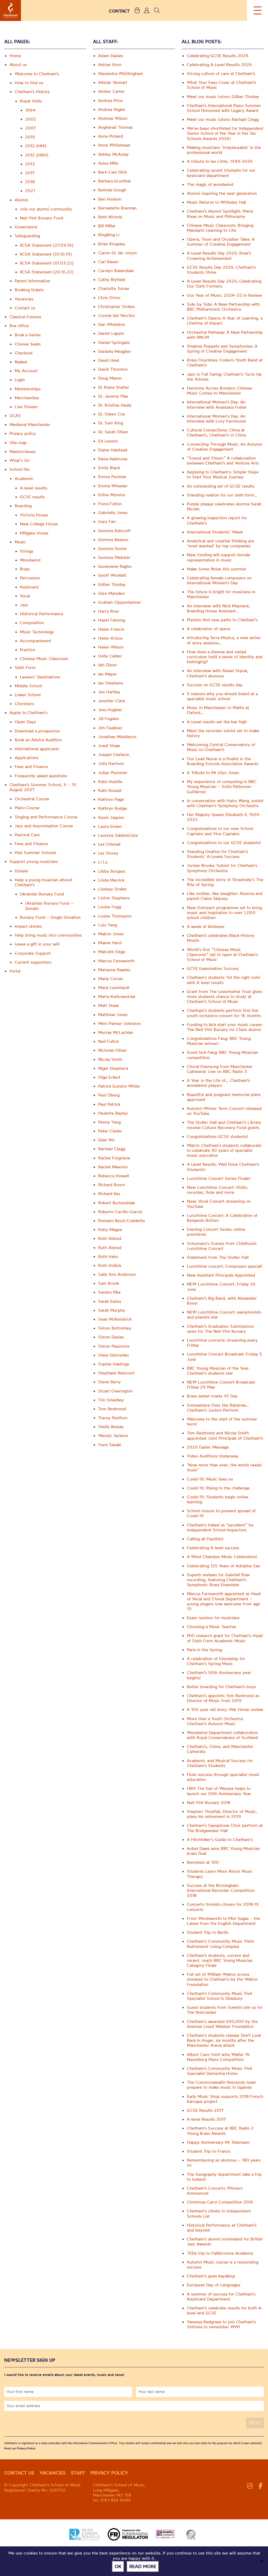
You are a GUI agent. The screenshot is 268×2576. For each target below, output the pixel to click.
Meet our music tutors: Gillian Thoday (223, 96)
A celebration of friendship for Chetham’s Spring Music (216, 1661)
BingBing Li (109, 235)
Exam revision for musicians (213, 1618)
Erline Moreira (111, 495)
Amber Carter (111, 91)
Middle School (28, 686)
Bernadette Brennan (117, 208)
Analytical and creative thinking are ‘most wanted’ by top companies (220, 543)
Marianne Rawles (114, 970)
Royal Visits (31, 101)
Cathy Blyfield (112, 279)
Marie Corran (111, 979)
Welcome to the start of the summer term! (222, 1421)
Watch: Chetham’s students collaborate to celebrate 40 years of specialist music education (224, 1150)
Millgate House (34, 533)
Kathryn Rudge (113, 808)
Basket (21, 362)
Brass (25, 569)
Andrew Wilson (113, 118)
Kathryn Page (111, 799)
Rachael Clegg (112, 1149)
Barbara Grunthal (114, 181)
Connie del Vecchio (116, 315)
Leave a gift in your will (37, 944)
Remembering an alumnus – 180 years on (224, 2162)
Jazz (24, 605)
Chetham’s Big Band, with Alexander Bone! (222, 1301)
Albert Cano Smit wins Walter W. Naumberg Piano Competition (219, 2057)
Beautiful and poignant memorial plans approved (224, 1097)
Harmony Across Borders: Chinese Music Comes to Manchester (219, 390)
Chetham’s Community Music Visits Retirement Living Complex (220, 1944)
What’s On (19, 460)
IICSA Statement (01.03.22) (47, 263)
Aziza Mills (108, 163)
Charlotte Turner (114, 288)
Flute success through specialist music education (223, 1777)
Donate (21, 871)
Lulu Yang (108, 925)
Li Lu (103, 862)
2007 (31, 128)
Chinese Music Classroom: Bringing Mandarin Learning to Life (220, 228)
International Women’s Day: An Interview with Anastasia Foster (217, 404)
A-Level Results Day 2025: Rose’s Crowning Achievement (219, 255)
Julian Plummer (113, 773)
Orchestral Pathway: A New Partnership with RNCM (225, 335)
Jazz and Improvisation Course (44, 826)
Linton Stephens (114, 898)
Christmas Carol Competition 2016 (220, 2202)
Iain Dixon (107, 665)
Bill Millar (107, 226)
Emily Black (109, 468)
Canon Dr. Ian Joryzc (118, 253)
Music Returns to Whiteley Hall (217, 202)
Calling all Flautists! (205, 1539)
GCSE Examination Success (213, 968)
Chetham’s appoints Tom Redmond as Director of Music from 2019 (223, 1698)
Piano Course (27, 808)
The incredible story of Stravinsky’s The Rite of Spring (225, 882)
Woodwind (30, 560)
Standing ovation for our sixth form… (222, 495)
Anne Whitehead (114, 145)
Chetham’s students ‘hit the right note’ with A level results (224, 980)
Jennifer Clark (111, 701)
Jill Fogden (109, 719)
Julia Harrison (111, 763)
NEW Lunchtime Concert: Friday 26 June (221, 1286)
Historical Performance (42, 614)
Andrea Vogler (112, 109)
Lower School (28, 695)
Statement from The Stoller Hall (218, 1257)
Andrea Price (110, 100)
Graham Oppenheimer (120, 602)
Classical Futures (25, 317)
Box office (19, 326)
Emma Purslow (112, 477)
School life (19, 469)
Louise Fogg (110, 907)
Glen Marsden (111, 593)
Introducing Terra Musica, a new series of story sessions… (224, 640)
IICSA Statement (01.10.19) (46, 254)
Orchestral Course (32, 799)
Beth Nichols (110, 217)
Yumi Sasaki (110, 1445)
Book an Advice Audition (38, 740)
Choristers (24, 704)
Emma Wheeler (113, 486)
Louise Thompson (115, 916)
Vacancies (24, 299)
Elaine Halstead (113, 450)
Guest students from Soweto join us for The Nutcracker (225, 2010)
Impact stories (28, 926)
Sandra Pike (109, 1292)
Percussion (30, 578)
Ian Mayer (108, 674)
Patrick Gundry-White (119, 1086)
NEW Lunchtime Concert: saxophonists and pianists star (224, 1314)
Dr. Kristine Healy (115, 405)
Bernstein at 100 (203, 1862)
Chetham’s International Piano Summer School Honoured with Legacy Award (224, 108)
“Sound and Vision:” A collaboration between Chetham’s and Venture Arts (223, 460)
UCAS (15, 415)
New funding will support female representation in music (219, 557)
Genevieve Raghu (115, 566)
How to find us (29, 83)
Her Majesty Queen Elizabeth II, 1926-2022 (224, 817)
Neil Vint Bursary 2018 (209, 1802)
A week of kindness (206, 926)
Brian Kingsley (112, 244)
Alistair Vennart (113, 82)
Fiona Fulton (110, 504)
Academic (24, 478)
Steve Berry (110, 1382)
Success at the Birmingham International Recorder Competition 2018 (221, 1890)
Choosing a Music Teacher (212, 1627)
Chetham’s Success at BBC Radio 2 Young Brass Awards (220, 2131)
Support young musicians (34, 861)
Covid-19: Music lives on (210, 1479)
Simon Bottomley (115, 1328)
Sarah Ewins (110, 1301)
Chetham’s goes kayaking (211, 2276)
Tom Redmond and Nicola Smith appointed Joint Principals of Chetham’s (225, 1435)
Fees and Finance (31, 766)
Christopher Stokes (116, 306)
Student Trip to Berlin (208, 1932)
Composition (32, 623)
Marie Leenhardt (114, 987)
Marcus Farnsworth (116, 961)
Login (20, 380)
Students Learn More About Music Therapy (220, 1874)
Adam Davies (111, 56)
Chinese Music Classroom (44, 658)
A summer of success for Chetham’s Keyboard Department (221, 2296)
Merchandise (27, 398)
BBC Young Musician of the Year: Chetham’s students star (218, 1371)
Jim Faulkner (110, 728)
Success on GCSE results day (215, 685)
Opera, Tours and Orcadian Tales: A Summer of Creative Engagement (221, 242)
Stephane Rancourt (116, 1373)
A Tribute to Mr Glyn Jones (213, 773)
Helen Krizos (110, 638)
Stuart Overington (115, 1391)
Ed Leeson (108, 441)
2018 (30, 182)
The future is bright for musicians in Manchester (221, 594)
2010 (30, 137)
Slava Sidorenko (113, 1355)
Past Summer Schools (35, 852)
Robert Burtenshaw (117, 1203)
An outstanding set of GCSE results (221, 486)
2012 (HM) (36, 146)
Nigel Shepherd (113, 1068)
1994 (30, 110)
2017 (30, 173)
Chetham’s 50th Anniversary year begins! (219, 1675)
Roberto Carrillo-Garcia (120, 1212)
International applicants (37, 749)
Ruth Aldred (110, 1238)
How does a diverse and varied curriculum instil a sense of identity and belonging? (225, 657)
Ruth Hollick (110, 1265)
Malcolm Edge (112, 952)
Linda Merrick (111, 880)
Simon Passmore (114, 1346)
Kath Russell (110, 790)
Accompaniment (35, 641)
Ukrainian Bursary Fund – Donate (49, 906)
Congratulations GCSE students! (217, 1136)
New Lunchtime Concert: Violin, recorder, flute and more (217, 1190)
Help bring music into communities (48, 935)
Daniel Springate (114, 342)
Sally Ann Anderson (117, 1274)
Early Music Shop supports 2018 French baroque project (225, 2099)
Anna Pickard (111, 136)
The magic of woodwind (210, 184)
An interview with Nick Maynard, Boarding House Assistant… (218, 608)
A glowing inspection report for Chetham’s (217, 520)
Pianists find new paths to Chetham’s (222, 620)
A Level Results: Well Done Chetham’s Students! (223, 1167)
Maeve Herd (110, 943)
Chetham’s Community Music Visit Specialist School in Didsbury (220, 1996)
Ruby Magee (110, 1229)
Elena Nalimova (113, 459)
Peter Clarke (110, 1131)
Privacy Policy (26, 2448)
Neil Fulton (109, 1041)
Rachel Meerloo (113, 1167)
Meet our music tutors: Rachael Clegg (223, 119)
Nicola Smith (110, 1059)
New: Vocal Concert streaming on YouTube (219, 1204)
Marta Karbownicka (117, 996)
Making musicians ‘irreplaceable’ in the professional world (224, 150)
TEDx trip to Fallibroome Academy (220, 2253)
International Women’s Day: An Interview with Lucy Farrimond (216, 418)
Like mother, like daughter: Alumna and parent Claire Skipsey (225, 896)
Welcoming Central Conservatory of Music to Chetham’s (221, 747)
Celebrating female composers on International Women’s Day (219, 580)
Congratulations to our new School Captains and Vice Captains (220, 831)
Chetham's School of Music (10, 10)
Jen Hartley (109, 692)
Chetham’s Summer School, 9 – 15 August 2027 (43, 787)
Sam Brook (108, 1283)
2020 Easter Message (208, 1447)
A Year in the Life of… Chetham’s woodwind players (218, 1083)
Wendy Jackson (113, 1435)
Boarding (23, 506)
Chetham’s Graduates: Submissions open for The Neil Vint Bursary (220, 1329)
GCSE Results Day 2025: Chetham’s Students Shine (221, 270)
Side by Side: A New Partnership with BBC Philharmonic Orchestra (223, 307)
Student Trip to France (209, 2151)
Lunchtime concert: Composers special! (225, 1266)
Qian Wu (106, 1140)
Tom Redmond (112, 1409)
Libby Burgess (112, 871)
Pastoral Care (27, 835)
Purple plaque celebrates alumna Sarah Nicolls (224, 506)
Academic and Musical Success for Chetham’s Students (220, 1763)
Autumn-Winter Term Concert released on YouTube (224, 1111)
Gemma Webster (114, 557)
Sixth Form (25, 667)
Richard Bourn (112, 1185)
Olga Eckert (109, 1077)
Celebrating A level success (213, 1548)
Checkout (24, 353)
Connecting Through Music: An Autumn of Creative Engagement (225, 447)
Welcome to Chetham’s (37, 74)
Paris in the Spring (204, 1650)
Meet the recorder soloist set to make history (223, 733)
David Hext (109, 360)
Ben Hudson (110, 199)
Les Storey (108, 853)
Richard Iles (109, 1194)
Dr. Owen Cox (111, 414)
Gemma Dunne (112, 548)
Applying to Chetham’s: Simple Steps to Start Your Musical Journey (223, 474)
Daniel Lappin (111, 333)
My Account (26, 371)
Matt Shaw (108, 1005)
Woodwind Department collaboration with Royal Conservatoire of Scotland (222, 1735)
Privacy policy (23, 433)
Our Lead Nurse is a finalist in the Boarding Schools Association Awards (223, 761)
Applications (26, 758)
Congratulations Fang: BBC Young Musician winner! (219, 1041)
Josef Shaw (109, 746)
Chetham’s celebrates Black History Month (221, 938)
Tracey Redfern (113, 1418)
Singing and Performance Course (46, 817)
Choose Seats (28, 344)
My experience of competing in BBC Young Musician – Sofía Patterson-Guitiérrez (222, 786)
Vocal (25, 596)
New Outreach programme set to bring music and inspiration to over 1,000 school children (224, 912)
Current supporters (33, 962)
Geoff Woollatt (112, 575)
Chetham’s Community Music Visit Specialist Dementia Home (220, 2071)
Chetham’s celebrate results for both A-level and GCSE (225, 2310)
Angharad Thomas (115, 127)
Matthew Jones (113, 1014)
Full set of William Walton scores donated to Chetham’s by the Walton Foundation (222, 1979)
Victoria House (34, 515)
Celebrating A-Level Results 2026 (219, 64)
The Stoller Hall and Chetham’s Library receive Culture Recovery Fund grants (224, 1125)
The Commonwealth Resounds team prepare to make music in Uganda (222, 2085)
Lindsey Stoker (113, 889)
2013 (30, 164)
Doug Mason (110, 378)
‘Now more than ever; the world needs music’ (224, 1467)
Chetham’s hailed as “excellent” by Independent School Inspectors (220, 1527)
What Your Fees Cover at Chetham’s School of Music (221, 85)
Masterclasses (23, 451)
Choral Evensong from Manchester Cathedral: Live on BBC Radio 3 (220, 1069)
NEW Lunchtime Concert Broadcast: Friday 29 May (221, 1384)
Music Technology (37, 632)
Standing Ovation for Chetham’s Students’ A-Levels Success (217, 854)
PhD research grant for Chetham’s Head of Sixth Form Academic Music (225, 1638)
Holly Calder (110, 656)
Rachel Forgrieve (114, 1158)
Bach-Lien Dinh (113, 172)
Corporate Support (33, 953)
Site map (18, 442)
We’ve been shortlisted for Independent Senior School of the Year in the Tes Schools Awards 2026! (225, 133)
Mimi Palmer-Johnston (119, 1023)
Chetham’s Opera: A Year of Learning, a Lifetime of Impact (225, 320)
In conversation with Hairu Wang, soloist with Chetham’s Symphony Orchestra (225, 803)
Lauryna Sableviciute (118, 835)
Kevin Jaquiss (111, 817)
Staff (78, 2473)
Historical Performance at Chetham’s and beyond (222, 2227)
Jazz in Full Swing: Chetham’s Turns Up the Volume (224, 377)
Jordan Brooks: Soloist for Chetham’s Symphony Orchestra (222, 868)
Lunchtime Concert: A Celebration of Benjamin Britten (222, 1218)
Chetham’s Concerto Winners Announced (215, 2191)
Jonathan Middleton (117, 737)
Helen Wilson (111, 647)
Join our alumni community (46, 209)
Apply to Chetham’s (28, 712)
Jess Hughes (110, 710)
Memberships (28, 389)
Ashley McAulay (113, 154)
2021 (30, 191)
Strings (27, 551)
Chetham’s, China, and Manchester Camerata (220, 1749)
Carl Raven (108, 262)
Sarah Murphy (112, 1310)
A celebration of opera (208, 629)
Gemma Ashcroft (114, 531)
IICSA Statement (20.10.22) (47, 272)
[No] (261, 2561)
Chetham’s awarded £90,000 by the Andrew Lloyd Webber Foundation (222, 2024)
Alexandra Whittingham (121, 73)
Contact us (25, 308)
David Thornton (113, 369)
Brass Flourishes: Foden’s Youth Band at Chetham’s (225, 362)
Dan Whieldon (112, 324)
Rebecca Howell (114, 1176)
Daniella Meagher (115, 351)
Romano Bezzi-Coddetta (121, 1221)
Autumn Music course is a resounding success (223, 2264)
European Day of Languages (214, 2285)
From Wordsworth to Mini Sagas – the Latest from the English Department (224, 1921)
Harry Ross (108, 611)
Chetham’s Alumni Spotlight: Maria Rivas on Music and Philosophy (220, 214)
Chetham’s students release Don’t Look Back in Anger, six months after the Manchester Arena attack (224, 2040)
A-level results (33, 488)
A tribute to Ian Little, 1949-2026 (220, 161)
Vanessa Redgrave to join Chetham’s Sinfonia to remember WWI (221, 2324)
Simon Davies (111, 1337)
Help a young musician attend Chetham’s (43, 882)
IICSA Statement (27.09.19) (47, 245)
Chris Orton (109, 298)
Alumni (21, 200)
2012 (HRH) (37, 155)
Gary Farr (107, 521)
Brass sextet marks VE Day (212, 1396)
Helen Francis (111, 629)
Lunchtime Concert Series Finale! (219, 1178)
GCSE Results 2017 (205, 2110)
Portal (15, 971)
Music (20, 542)
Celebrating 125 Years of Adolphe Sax (223, 1566)
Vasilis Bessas (111, 1427)
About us (18, 64)
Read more (143, 2566)
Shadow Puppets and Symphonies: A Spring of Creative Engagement (222, 349)
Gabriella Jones (113, 512)
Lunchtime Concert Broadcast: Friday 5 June (224, 1356)
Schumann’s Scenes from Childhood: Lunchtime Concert (222, 1246)
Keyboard (29, 587)
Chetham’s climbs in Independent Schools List (219, 2213)
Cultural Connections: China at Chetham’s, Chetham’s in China (216, 432)
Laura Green (110, 826)
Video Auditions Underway (213, 1456)
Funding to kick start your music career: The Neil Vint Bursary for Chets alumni (225, 1027)
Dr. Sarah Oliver (113, 432)
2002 (31, 119)
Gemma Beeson (113, 539)
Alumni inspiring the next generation (222, 193)
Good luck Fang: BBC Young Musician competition (222, 1055)
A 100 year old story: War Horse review (225, 1709)
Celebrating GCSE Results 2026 (218, 56)
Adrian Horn (110, 64)
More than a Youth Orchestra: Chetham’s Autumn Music (215, 1721)
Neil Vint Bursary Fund (42, 218)
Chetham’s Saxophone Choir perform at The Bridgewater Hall (225, 1828)
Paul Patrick (109, 1104)
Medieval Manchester (30, 424)
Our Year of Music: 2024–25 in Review (224, 295)
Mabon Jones (111, 934)
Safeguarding (27, 236)
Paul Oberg (109, 1095)
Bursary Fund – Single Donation (50, 917)
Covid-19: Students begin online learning (218, 1499)
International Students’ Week (215, 532)
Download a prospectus (37, 731)
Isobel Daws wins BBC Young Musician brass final (223, 1851)
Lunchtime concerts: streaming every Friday (222, 1343)
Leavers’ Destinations (40, 677)
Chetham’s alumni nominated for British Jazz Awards (225, 2241)
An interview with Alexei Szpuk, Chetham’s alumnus (218, 673)
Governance (26, 227)
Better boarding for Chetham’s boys (221, 1687)
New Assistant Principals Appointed (221, 1275)
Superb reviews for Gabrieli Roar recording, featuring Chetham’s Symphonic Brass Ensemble (218, 1580)
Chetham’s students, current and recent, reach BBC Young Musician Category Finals (220, 1960)
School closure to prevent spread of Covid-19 (221, 1513)
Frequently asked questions (41, 776)
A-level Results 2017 (206, 2119)
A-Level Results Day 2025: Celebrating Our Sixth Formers (224, 283)
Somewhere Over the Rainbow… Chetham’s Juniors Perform (218, 1408)
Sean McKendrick (115, 1319)
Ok (118, 2566)
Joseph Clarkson (114, 754)
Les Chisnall (109, 844)
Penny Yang (109, 1122)
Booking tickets (29, 290)
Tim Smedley (111, 1400)
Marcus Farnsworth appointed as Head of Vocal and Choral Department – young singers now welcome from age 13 (224, 1601)
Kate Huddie (110, 781)
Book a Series (28, 335)
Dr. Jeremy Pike (113, 396)
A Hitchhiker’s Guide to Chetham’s (220, 1839)
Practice (27, 650)
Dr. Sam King (111, 423)
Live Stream (26, 407)
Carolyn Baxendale (116, 271)
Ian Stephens (111, 683)
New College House (39, 524)
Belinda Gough (112, 190)
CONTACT (119, 11)
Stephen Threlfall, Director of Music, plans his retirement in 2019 (222, 1814)
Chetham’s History (32, 91)
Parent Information (32, 281)
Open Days (25, 722)
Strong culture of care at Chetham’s (221, 73)
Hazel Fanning (112, 620)
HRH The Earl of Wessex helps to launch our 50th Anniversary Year (219, 1791)
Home (15, 56)
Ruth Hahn (108, 1256)
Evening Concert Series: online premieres (216, 1232)
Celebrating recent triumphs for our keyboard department (221, 173)
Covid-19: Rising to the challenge (218, 1488)
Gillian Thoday (112, 584)
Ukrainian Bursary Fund (42, 894)
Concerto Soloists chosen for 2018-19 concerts (223, 1907)
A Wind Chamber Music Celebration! (222, 1557)
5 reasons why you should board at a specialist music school (222, 696)
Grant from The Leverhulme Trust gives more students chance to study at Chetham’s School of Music (224, 996)
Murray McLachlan (116, 1032)
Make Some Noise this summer (217, 569)
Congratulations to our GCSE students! (224, 843)
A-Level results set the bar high (217, 722)
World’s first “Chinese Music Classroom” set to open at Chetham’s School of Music (222, 954)
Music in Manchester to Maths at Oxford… (218, 710)
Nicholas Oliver (113, 1050)
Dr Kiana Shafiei (113, 387)
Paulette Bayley (113, 1113)
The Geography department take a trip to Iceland (224, 2177)
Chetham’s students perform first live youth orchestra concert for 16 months (224, 1013)
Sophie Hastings (114, 1364)
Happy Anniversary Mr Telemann (218, 2142)
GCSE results (32, 497)
